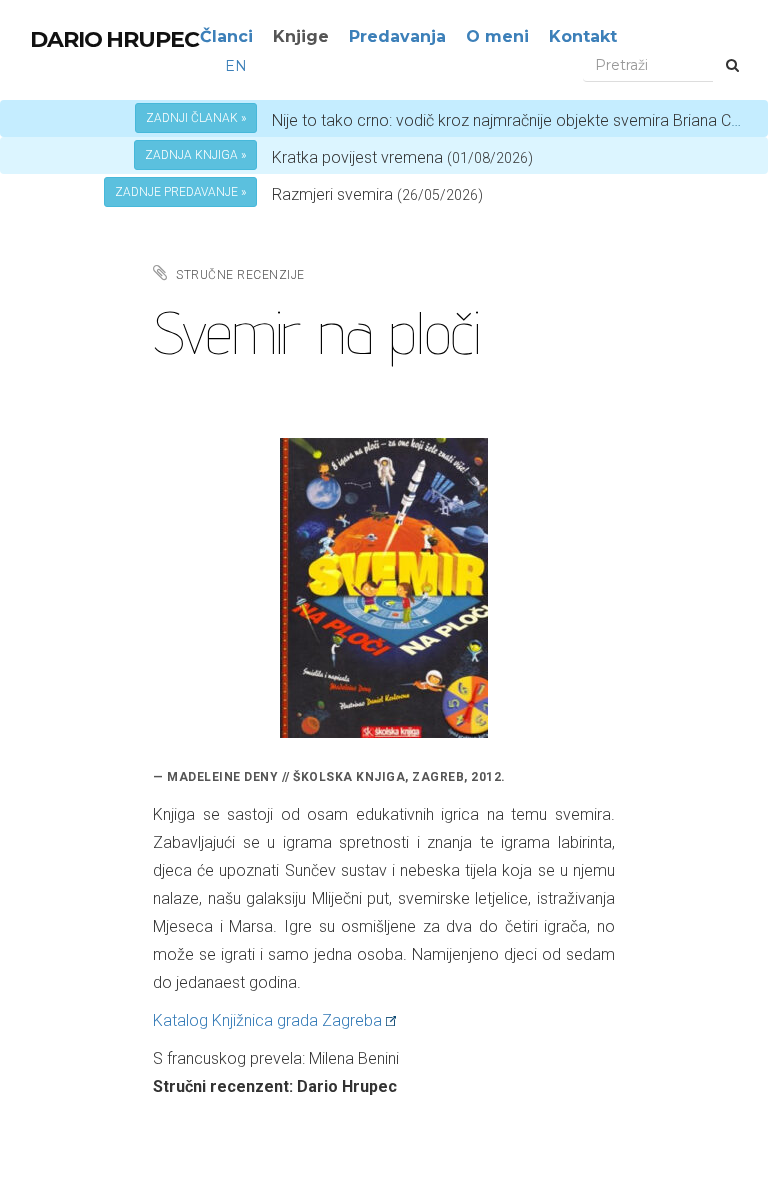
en (236, 66)
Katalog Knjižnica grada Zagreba (267, 1020)
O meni (497, 36)
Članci (226, 36)
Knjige (301, 36)
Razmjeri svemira (332, 194)
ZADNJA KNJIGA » (195, 155)
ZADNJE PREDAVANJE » (180, 192)
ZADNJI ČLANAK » (196, 118)
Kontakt (583, 36)
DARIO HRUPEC (114, 39)
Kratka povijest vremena (402, 157)
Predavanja (397, 36)
